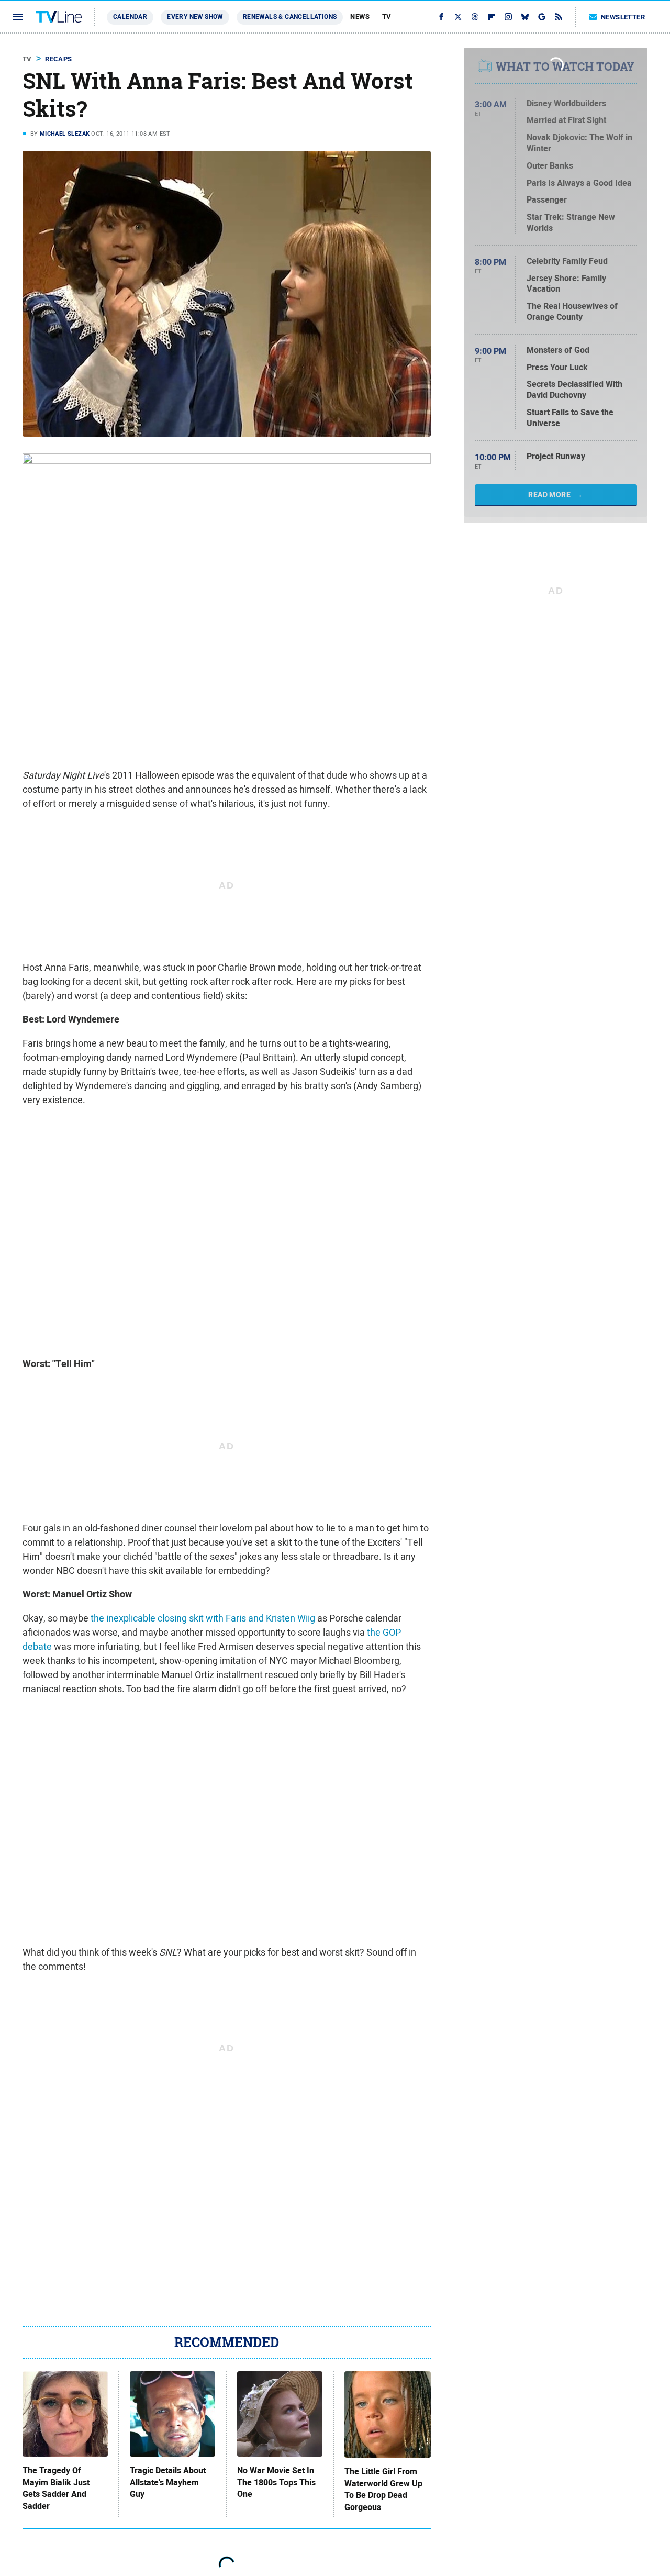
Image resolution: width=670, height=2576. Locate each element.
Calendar (130, 17)
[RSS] (559, 17)
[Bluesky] (525, 17)
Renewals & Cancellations (290, 17)
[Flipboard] (492, 17)
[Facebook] (441, 17)
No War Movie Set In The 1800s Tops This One (276, 2483)
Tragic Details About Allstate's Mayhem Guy (168, 2483)
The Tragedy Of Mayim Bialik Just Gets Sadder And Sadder (56, 2488)
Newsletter (623, 17)
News (360, 16)
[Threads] (475, 17)
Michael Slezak (65, 134)
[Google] (542, 17)
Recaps (58, 59)
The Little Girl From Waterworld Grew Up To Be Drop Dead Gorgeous (383, 2489)
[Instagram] (508, 17)
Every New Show (195, 17)
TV (387, 16)
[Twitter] (458, 17)
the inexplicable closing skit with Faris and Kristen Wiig (203, 1618)
